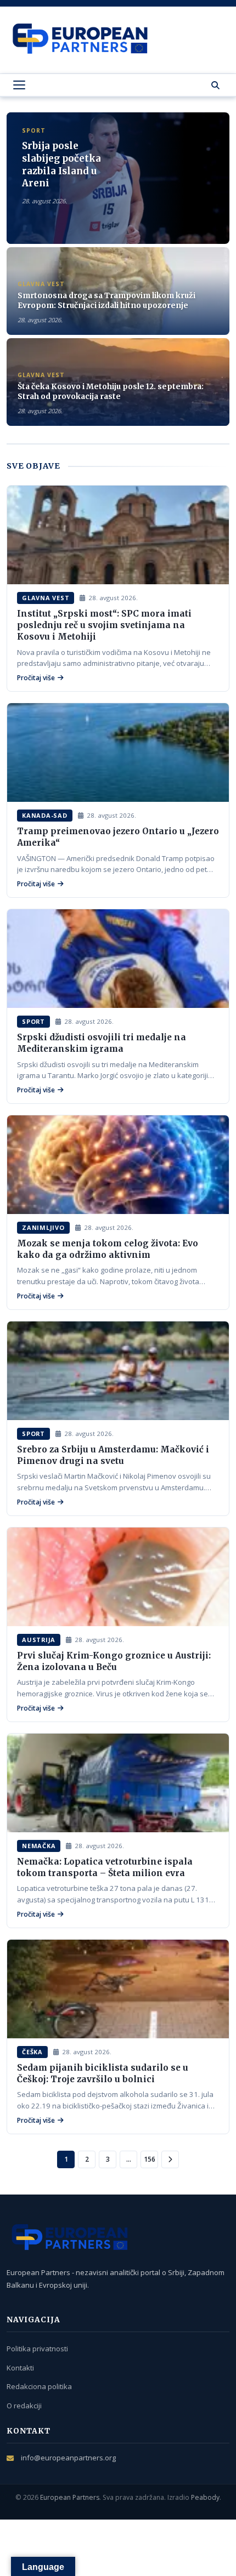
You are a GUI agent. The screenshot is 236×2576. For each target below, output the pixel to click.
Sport (33, 1021)
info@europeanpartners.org (68, 2458)
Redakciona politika (39, 2386)
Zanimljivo (43, 1227)
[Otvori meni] (19, 85)
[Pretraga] (215, 85)
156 (150, 2159)
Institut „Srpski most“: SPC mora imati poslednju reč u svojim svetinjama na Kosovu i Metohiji (104, 625)
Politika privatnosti (37, 2349)
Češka (32, 2052)
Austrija (39, 1640)
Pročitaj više (36, 678)
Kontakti (20, 2368)
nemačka (39, 1846)
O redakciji (24, 2406)
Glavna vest (46, 598)
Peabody (205, 2497)
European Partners (70, 2497)
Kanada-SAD (45, 815)
